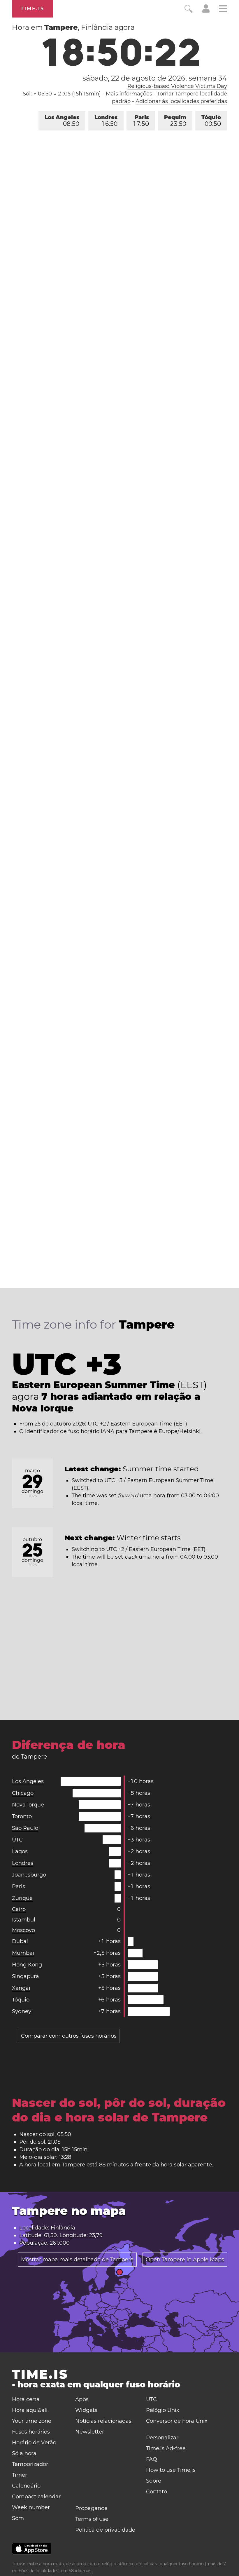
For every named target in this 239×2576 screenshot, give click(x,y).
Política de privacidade (105, 2530)
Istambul (24, 1920)
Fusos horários (31, 2432)
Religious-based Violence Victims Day (177, 86)
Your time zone (32, 2421)
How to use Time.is (171, 2470)
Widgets (86, 2410)
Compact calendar (36, 2497)
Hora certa (26, 2399)
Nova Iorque (28, 1805)
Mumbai (23, 1953)
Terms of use (92, 2519)
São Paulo (25, 1828)
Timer (20, 2475)
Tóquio (211, 121)
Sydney (22, 2011)
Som (18, 2518)
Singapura (26, 1976)
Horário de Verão (34, 2443)
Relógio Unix (163, 2410)
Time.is (32, 9)
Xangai (21, 1988)
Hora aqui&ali (30, 2410)
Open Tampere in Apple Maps (185, 2260)
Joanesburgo (29, 1875)
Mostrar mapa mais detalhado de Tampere (77, 2260)
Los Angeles (62, 121)
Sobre (154, 2481)
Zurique (22, 1898)
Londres (106, 121)
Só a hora (24, 2453)
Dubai (20, 1941)
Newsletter (90, 2432)
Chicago (23, 1793)
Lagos (20, 1851)
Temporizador (30, 2464)
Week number (31, 2507)
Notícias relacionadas (103, 2421)
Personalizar (162, 2438)
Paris (141, 121)
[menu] (223, 9)
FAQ (152, 2459)
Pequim (175, 121)
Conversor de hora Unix (177, 2421)
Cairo (19, 1909)
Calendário (26, 2486)
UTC (17, 1840)
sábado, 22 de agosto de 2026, (155, 78)
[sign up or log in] (206, 11)
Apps (82, 2399)
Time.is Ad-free (166, 2448)
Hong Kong (27, 1965)
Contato (157, 2492)
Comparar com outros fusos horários (69, 2036)
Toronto (22, 1816)
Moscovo (23, 1930)
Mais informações (129, 94)
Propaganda (92, 2508)
